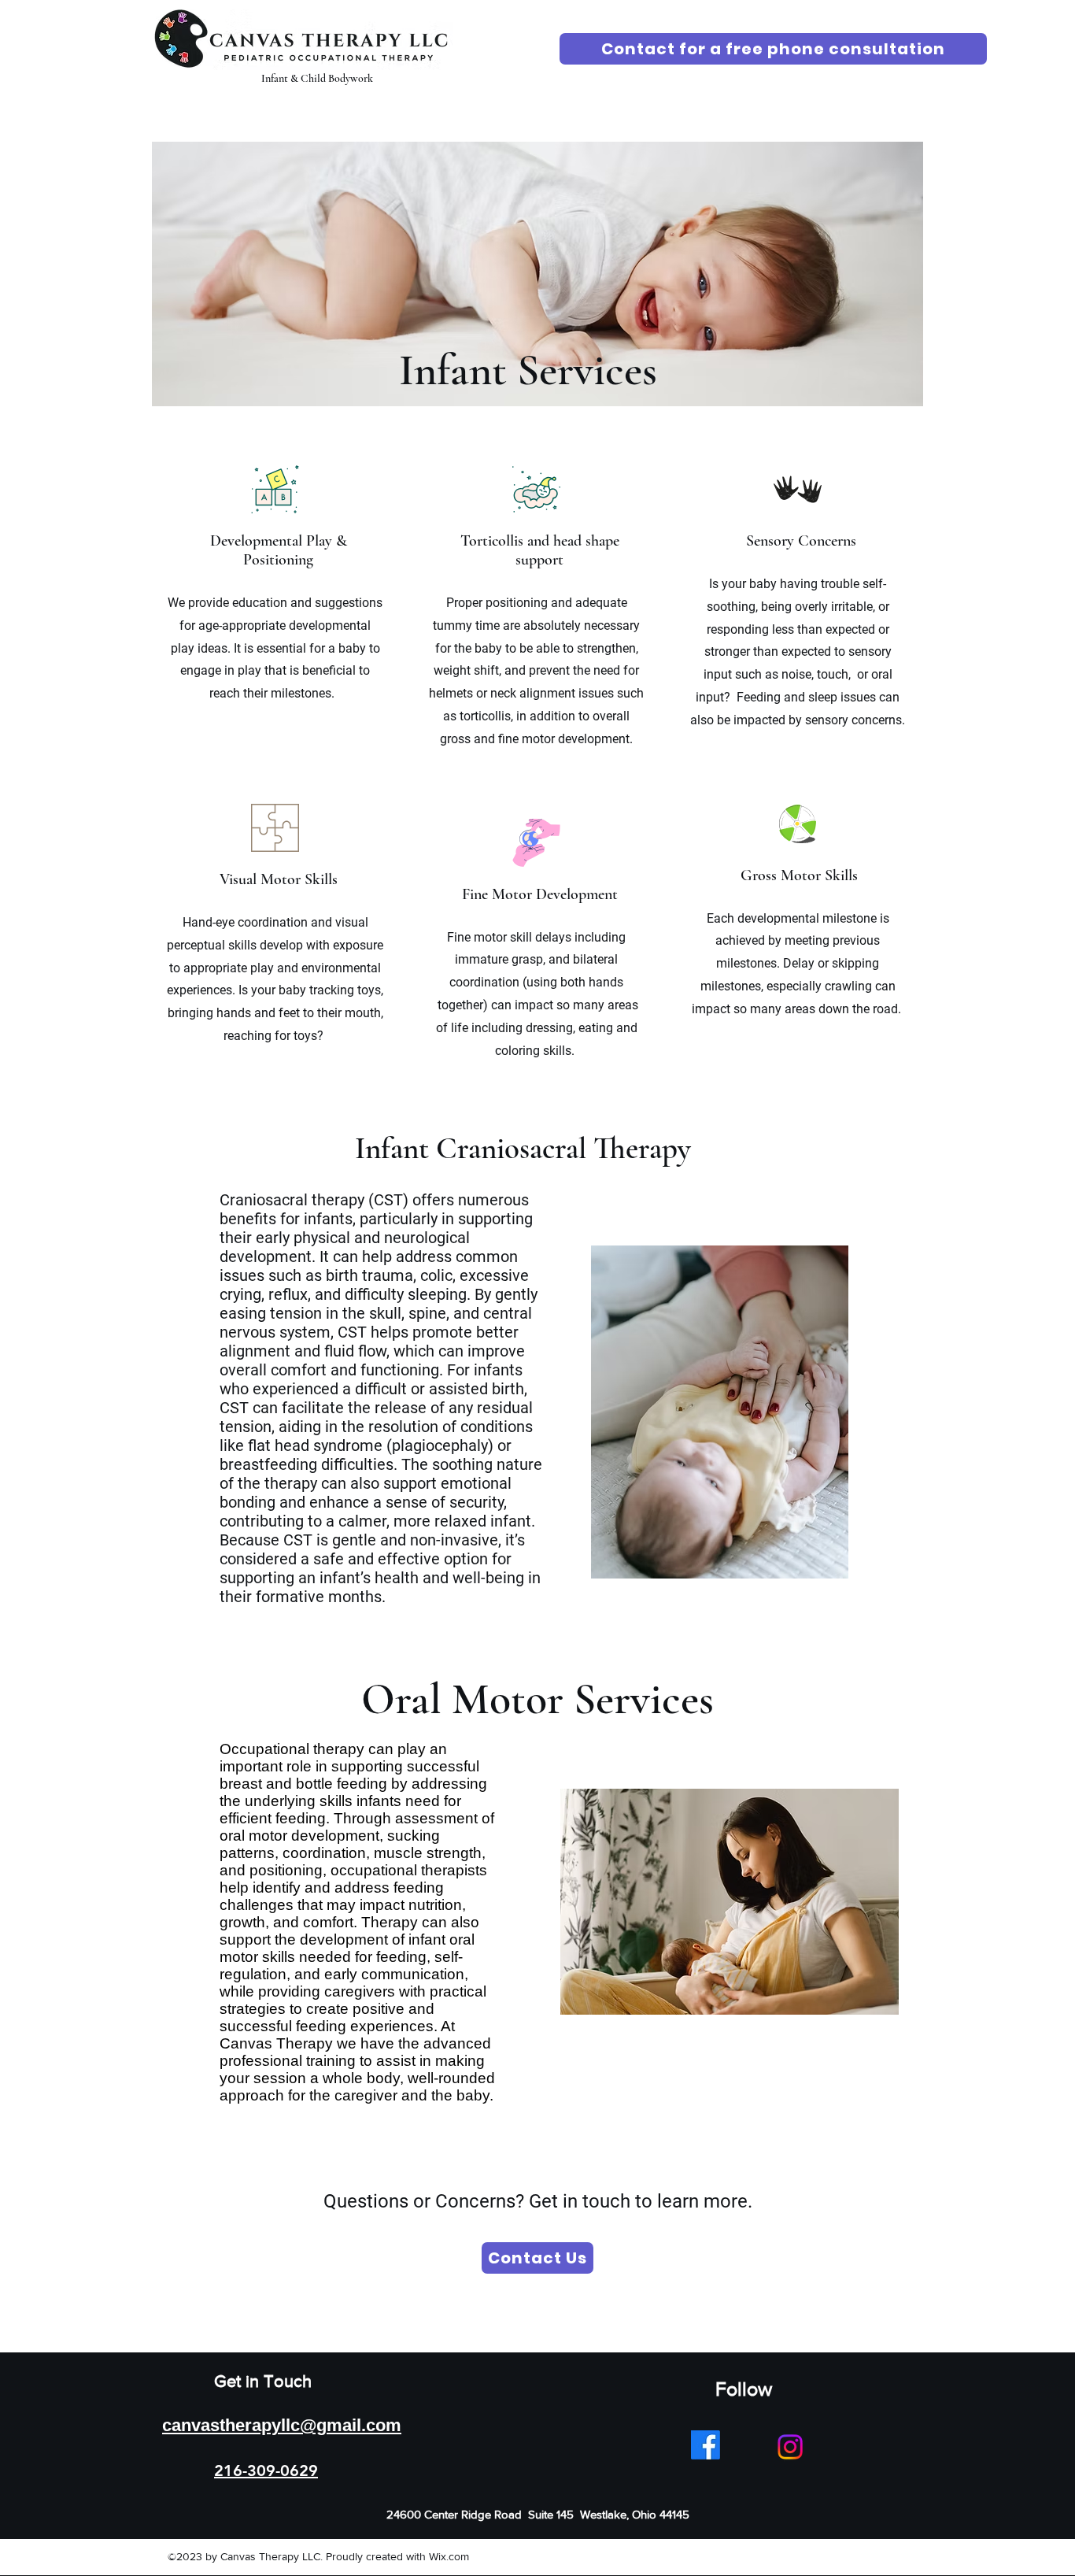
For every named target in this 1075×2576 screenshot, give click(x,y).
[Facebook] (706, 2445)
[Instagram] (790, 2447)
